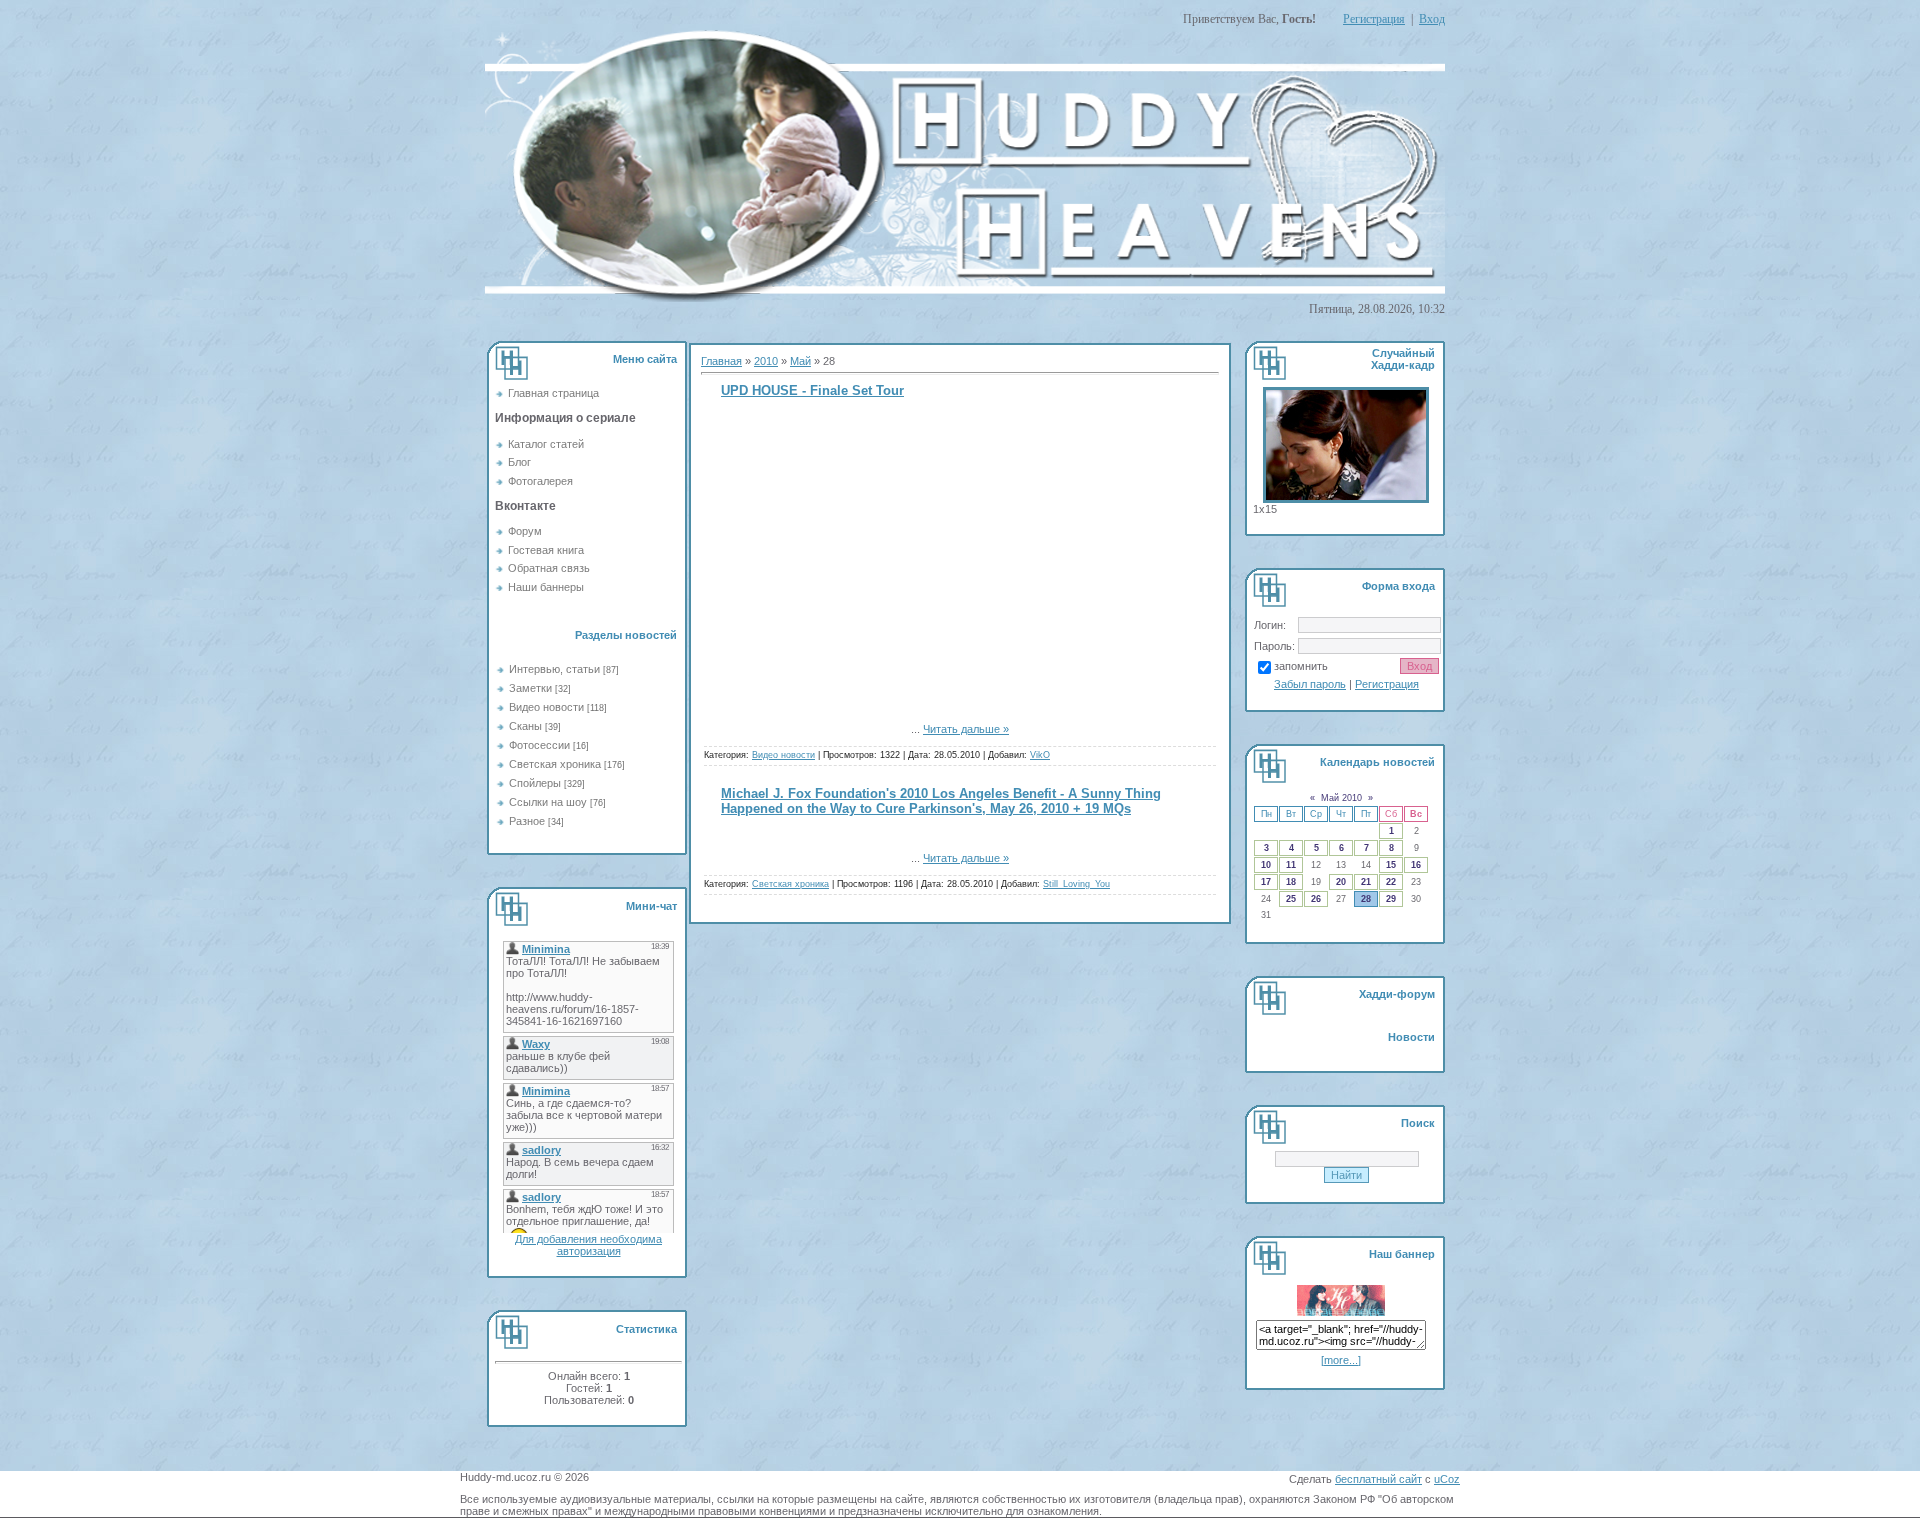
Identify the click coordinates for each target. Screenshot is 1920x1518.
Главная (721, 361)
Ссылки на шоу (548, 802)
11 (1291, 865)
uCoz (1447, 1479)
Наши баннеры (546, 587)
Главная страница (553, 393)
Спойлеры (535, 783)
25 (1291, 899)
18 (1291, 882)
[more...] (1341, 1360)
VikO (1040, 755)
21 (1366, 882)
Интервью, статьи (554, 669)
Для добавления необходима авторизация (588, 1245)
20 (1341, 882)
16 (1416, 865)
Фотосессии (539, 745)
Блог (519, 462)
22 (1391, 882)
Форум (525, 531)
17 (1266, 882)
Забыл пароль (1310, 684)
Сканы (525, 726)
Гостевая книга (546, 550)
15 (1391, 865)
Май (800, 361)
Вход (1432, 19)
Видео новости (546, 707)
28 (1366, 899)
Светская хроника (555, 764)
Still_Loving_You (1076, 884)
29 (1391, 899)
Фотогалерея (540, 481)
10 (1266, 865)
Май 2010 (1341, 798)
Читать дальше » (966, 729)
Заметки (530, 688)
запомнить (1301, 666)
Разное (527, 821)
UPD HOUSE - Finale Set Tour (812, 390)
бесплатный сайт (1378, 1479)
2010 (766, 361)
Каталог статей (546, 444)
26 (1316, 899)
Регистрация (1374, 19)
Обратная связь (549, 568)
